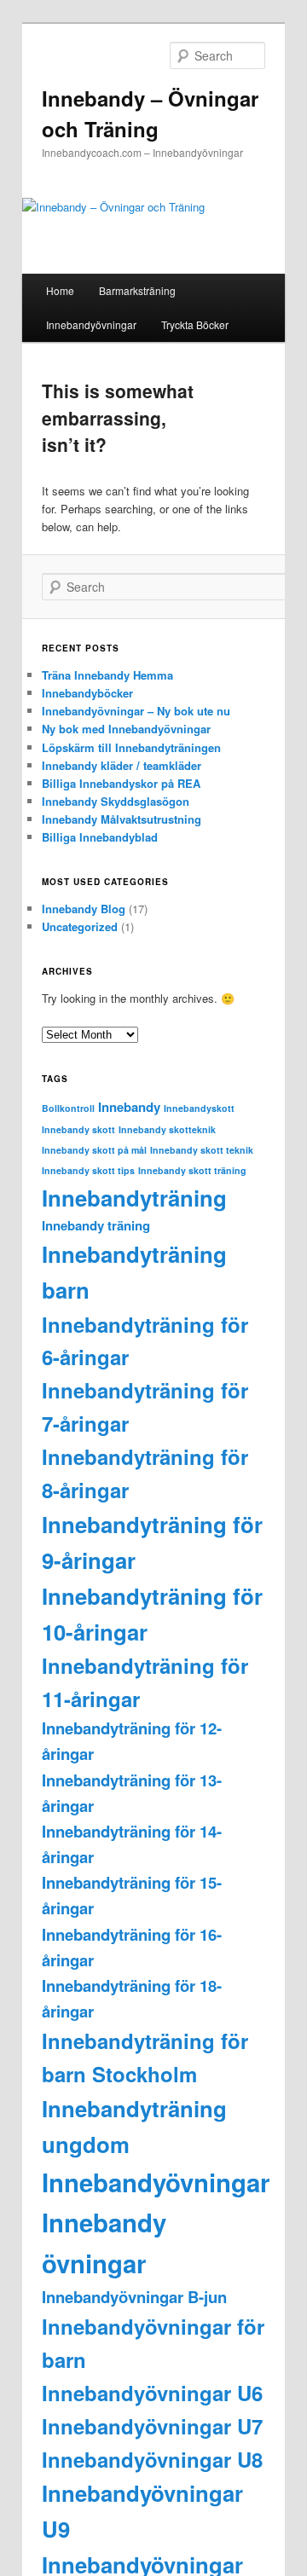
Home (60, 290)
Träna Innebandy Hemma (107, 675)
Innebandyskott (199, 1108)
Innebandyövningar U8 (152, 2459)
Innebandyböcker (87, 693)
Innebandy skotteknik (167, 1129)
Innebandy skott (78, 1129)
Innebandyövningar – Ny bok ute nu (136, 711)
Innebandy (129, 1107)
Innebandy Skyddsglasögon (116, 801)
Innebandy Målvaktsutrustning (122, 819)
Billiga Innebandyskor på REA (121, 783)
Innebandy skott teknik (202, 1150)
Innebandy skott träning (192, 1170)
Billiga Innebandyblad (100, 837)
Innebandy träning (96, 1225)
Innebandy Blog (84, 909)
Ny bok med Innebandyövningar (126, 729)
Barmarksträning (137, 290)
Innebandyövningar (91, 324)
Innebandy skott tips (88, 1170)
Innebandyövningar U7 (152, 2426)
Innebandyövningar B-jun (134, 2297)
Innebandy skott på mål (94, 1150)
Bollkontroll (68, 1108)
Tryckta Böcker (195, 324)
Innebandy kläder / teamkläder (122, 765)
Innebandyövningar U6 (152, 2393)
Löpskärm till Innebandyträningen (131, 747)
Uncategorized (80, 926)
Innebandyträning (134, 1198)
